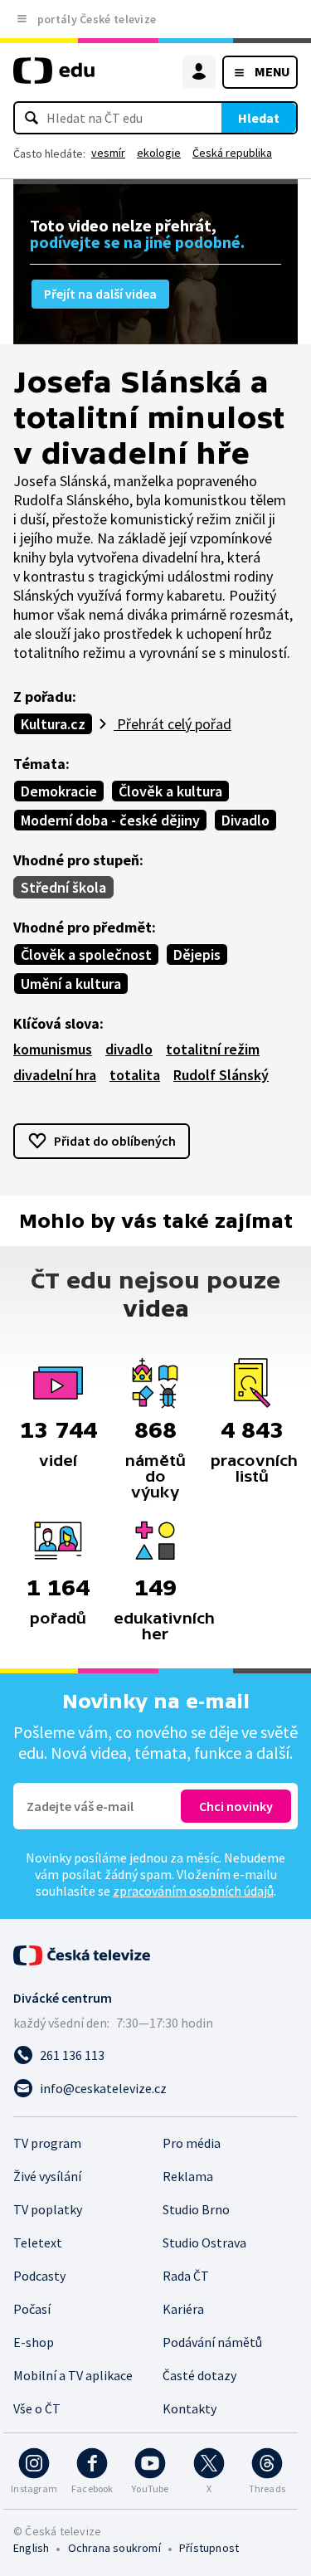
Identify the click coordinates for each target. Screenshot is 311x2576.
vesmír (108, 153)
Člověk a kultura (170, 791)
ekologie (159, 153)
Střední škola (63, 887)
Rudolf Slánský (221, 1075)
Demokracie (59, 791)
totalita (135, 1075)
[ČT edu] (54, 78)
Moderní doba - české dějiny (110, 820)
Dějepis (197, 954)
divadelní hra (55, 1075)
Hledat (259, 118)
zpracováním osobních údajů (193, 1891)
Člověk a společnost (86, 954)
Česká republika (232, 153)
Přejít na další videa (100, 294)
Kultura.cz (53, 724)
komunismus (53, 1049)
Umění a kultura (71, 984)
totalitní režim (213, 1049)
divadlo (129, 1049)
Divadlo (245, 820)
